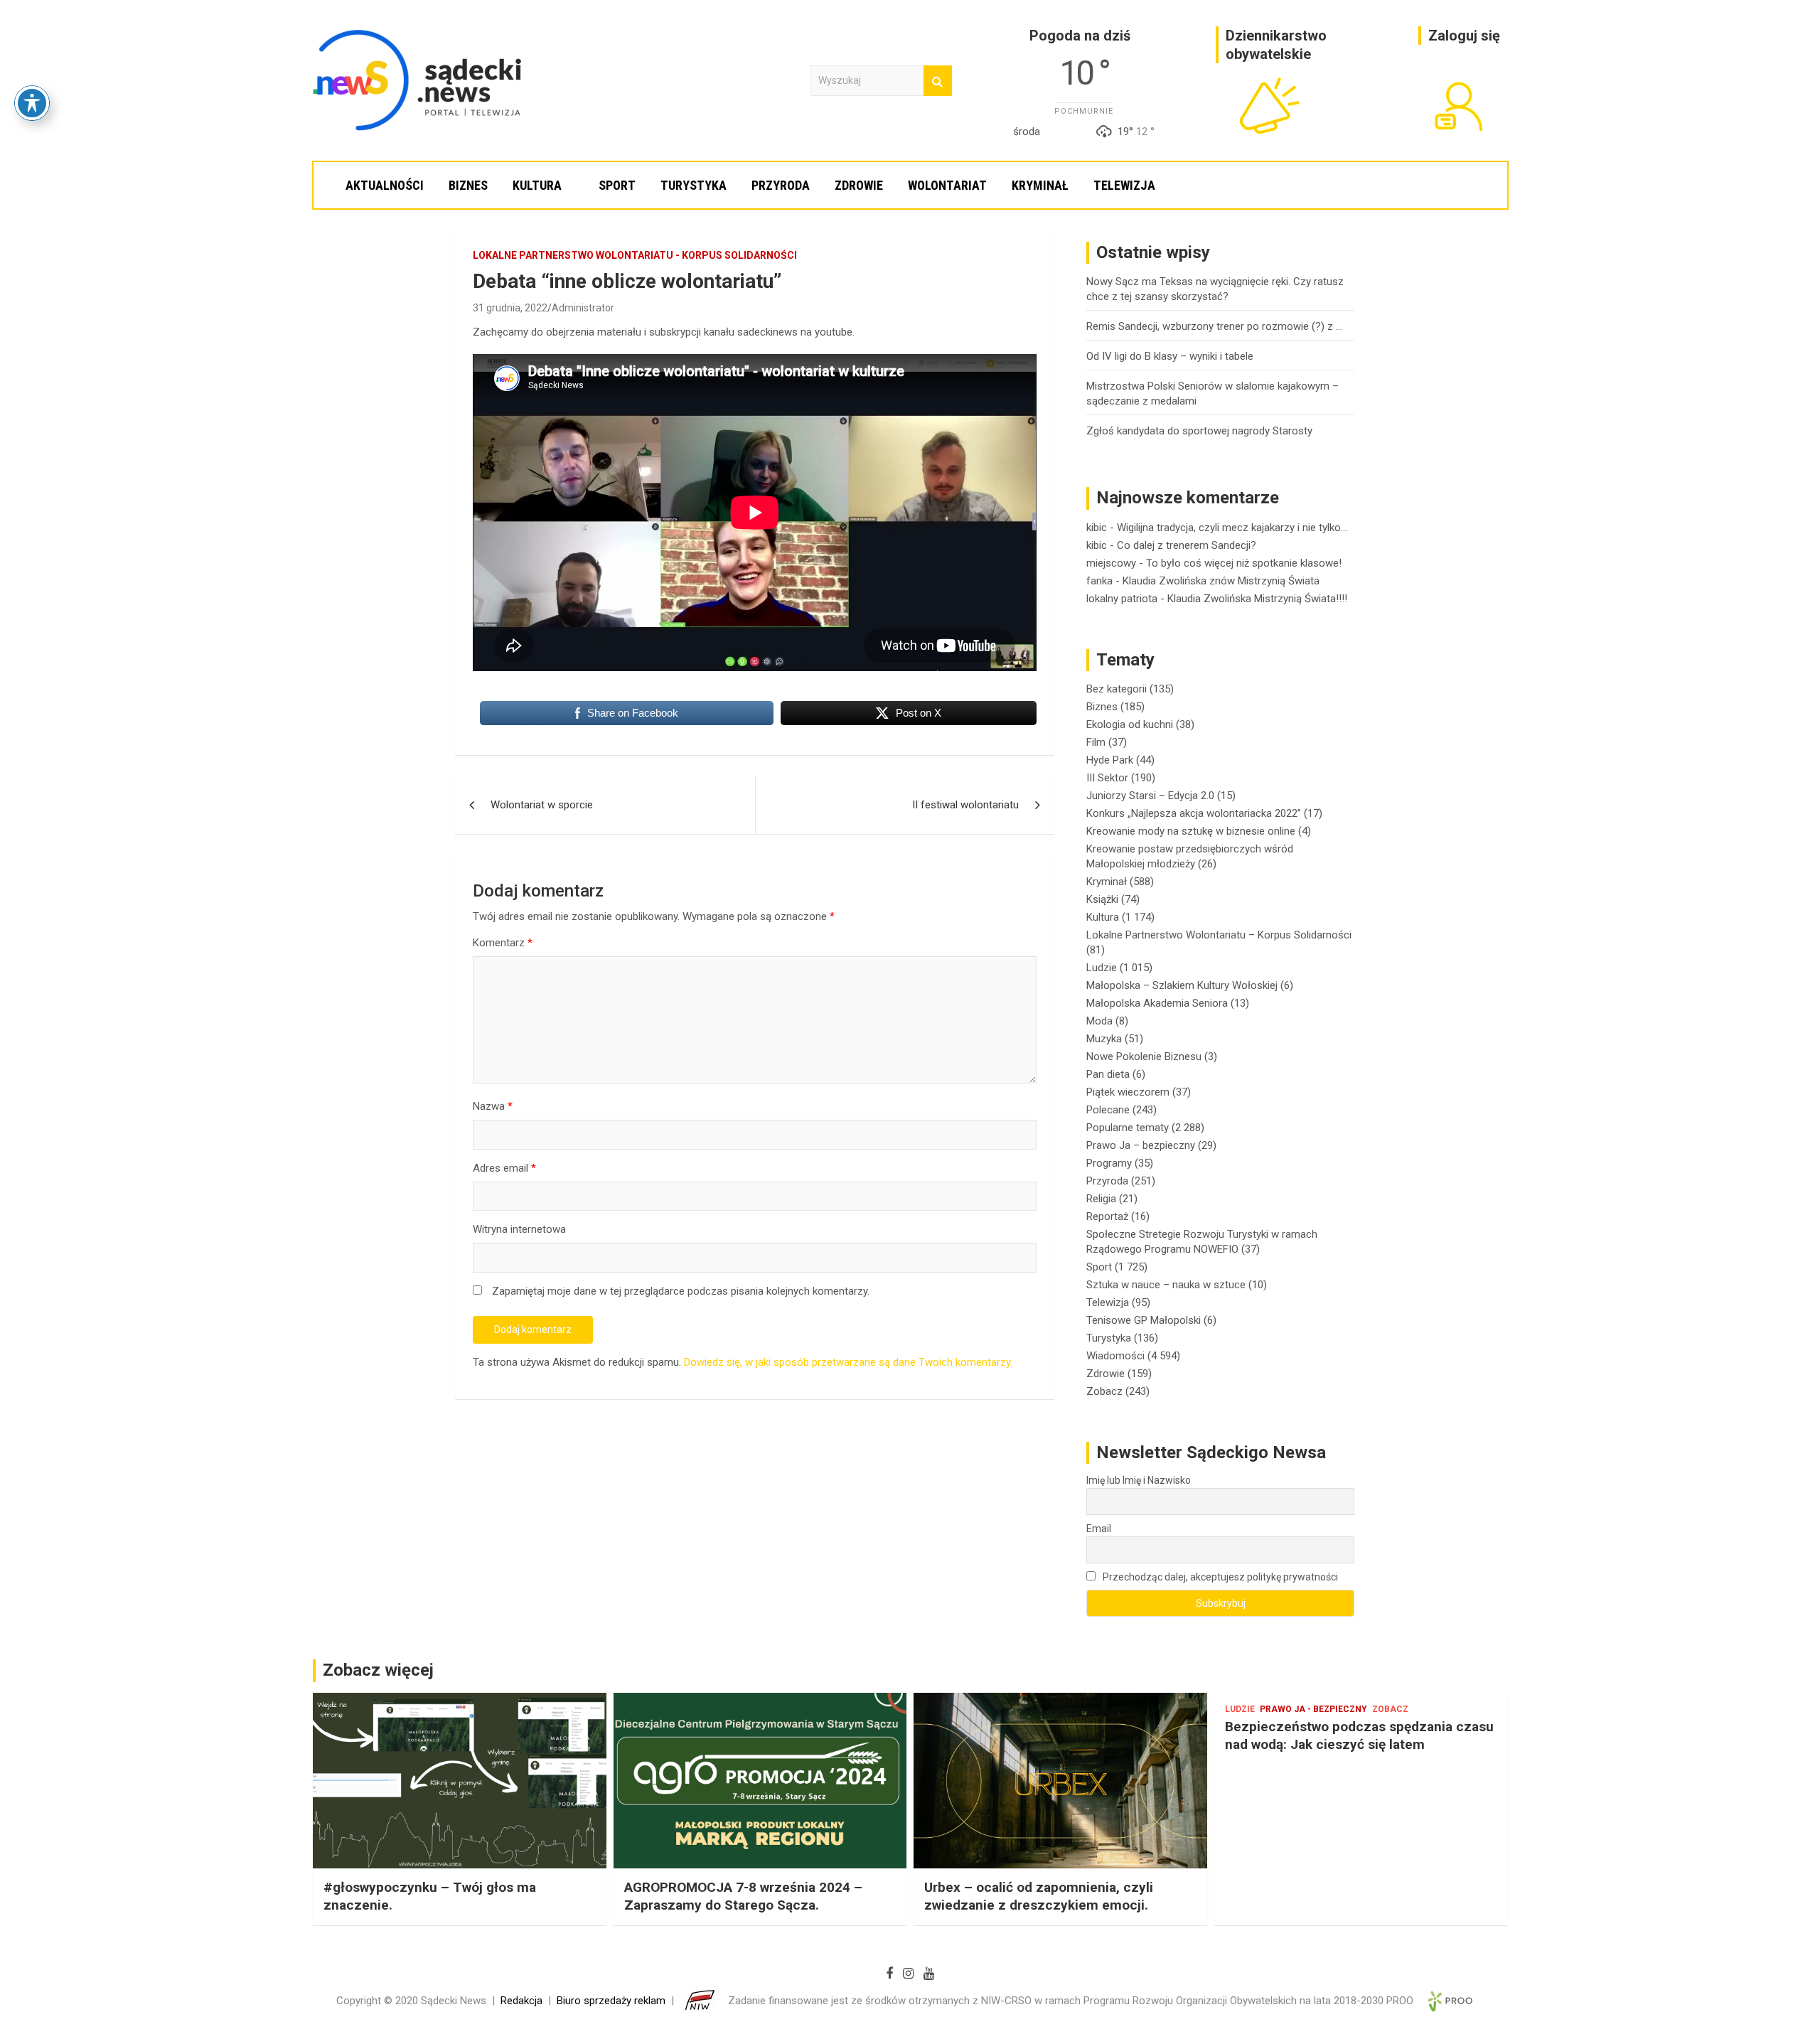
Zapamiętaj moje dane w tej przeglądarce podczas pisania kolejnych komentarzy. (681, 1291)
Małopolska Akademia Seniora (1157, 1003)
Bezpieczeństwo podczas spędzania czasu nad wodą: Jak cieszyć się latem (1359, 1735)
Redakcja (521, 2001)
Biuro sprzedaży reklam (611, 2001)
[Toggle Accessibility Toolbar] (32, 103)
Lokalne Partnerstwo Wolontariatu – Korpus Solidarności (1219, 935)
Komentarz (503, 943)
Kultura (537, 185)
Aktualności (385, 185)
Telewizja (1124, 185)
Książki (1102, 899)
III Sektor (1107, 778)
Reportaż (1107, 1216)
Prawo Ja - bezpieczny (1313, 1709)
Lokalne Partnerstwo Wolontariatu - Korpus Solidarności (635, 255)
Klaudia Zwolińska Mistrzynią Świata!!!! (1257, 599)
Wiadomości (1115, 1356)
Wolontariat (947, 185)
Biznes (468, 185)
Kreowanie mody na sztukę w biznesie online (1191, 831)
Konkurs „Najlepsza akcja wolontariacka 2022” (1194, 813)
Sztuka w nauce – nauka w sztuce (1166, 1285)
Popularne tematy (1128, 1128)
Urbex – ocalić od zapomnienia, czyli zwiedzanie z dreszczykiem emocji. (1039, 1896)
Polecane (1108, 1110)
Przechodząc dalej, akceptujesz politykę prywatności (1219, 1577)
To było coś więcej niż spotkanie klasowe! (1244, 563)
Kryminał (1040, 185)
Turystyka (694, 185)
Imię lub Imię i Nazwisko (1139, 1480)
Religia (1101, 1199)
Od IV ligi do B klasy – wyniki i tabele (1170, 356)
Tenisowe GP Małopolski (1144, 1320)
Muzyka (1104, 1039)
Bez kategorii (1117, 689)
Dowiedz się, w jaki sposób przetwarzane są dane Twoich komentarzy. (848, 1362)
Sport (617, 185)
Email (1099, 1529)
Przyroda (781, 185)
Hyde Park (1110, 760)
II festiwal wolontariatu (965, 805)
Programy (1109, 1163)
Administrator (583, 308)
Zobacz (1104, 1391)
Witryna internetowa (519, 1229)
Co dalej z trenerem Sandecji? (1187, 545)
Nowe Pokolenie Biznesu (1144, 1056)
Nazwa (493, 1106)
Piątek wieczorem (1128, 1092)
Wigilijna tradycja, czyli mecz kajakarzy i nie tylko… (1232, 528)
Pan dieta (1108, 1074)
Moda (1099, 1021)
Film (1096, 742)
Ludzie (1102, 968)
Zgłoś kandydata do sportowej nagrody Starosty (1199, 431)
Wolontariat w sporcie (542, 805)
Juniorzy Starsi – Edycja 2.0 (1150, 796)
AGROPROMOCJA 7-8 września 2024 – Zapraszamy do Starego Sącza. (743, 1896)
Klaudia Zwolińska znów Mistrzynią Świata (1221, 581)
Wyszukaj (938, 81)
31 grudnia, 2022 (510, 308)
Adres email (504, 1168)
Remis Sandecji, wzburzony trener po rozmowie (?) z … (1214, 326)
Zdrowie (859, 185)
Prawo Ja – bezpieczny (1141, 1145)
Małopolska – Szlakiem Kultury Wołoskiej (1182, 985)
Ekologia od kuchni (1130, 724)
